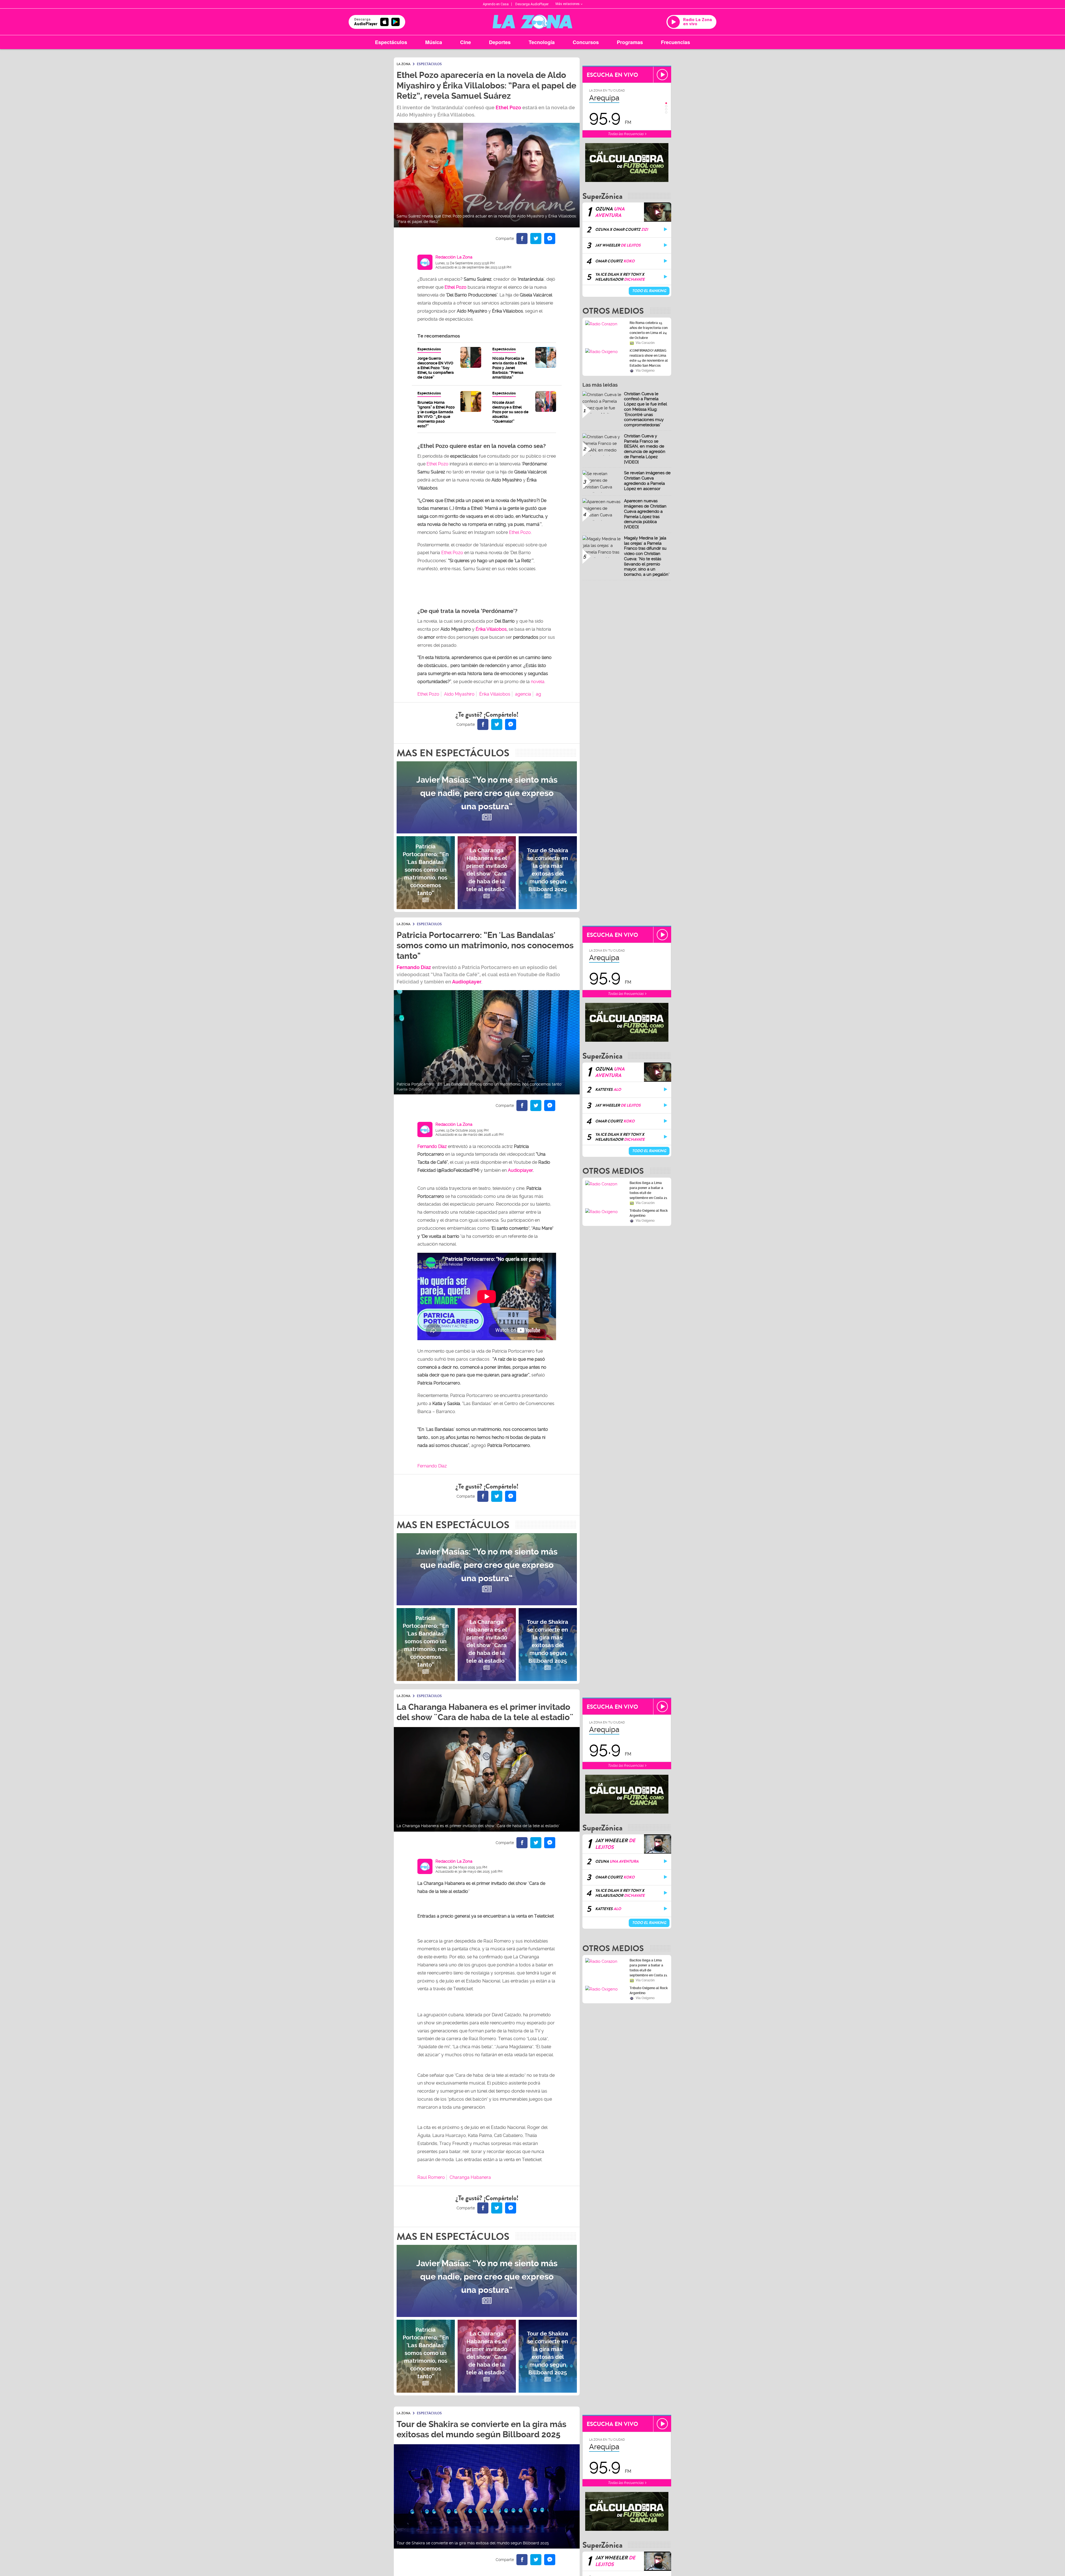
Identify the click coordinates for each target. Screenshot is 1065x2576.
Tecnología (542, 42)
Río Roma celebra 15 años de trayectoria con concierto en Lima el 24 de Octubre (649, 330)
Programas (630, 42)
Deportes (500, 42)
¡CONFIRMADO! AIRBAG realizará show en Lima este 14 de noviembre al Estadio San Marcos (649, 358)
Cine (466, 42)
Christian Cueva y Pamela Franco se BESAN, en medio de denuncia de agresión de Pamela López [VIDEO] (645, 449)
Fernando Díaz (414, 967)
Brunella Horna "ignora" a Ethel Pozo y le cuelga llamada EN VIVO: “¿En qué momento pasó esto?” (436, 414)
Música (434, 42)
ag (538, 694)
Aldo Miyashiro (459, 694)
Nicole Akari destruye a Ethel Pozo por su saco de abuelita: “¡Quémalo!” (510, 412)
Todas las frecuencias (626, 134)
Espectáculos (391, 42)
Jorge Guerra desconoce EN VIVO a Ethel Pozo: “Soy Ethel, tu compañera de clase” (436, 368)
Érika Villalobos (491, 629)
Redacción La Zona (454, 257)
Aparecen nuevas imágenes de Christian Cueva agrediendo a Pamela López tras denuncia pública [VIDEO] (645, 514)
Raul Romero (431, 2177)
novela (538, 682)
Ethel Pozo (508, 107)
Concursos (586, 42)
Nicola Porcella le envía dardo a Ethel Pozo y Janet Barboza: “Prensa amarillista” (510, 368)
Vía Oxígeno (645, 371)
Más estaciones (568, 4)
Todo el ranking (649, 291)
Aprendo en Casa (496, 4)
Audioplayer (467, 982)
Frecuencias (675, 42)
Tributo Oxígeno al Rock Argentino (649, 1213)
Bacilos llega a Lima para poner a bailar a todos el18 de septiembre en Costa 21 (648, 1190)
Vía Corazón (645, 343)
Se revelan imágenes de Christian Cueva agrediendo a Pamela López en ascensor (647, 481)
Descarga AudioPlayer (532, 4)
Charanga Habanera (470, 2177)
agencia (523, 694)
